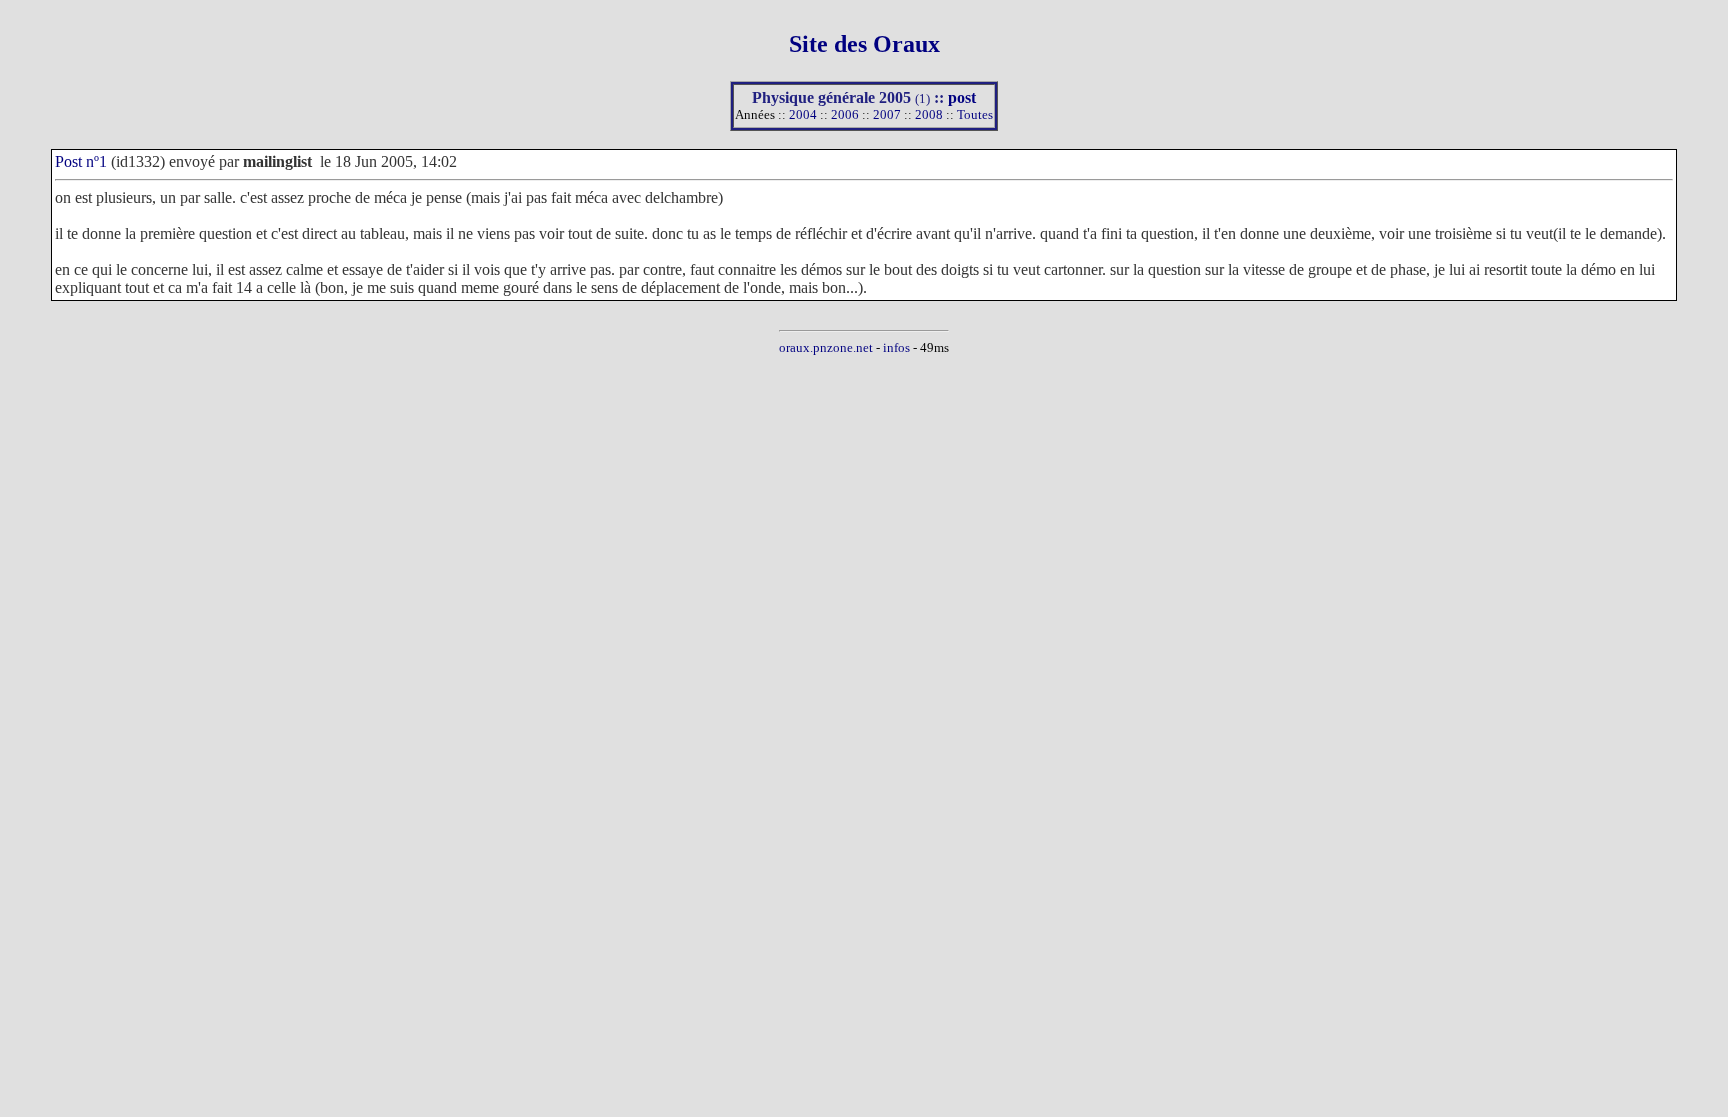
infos (896, 347)
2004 (803, 114)
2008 (929, 114)
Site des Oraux (864, 44)
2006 (845, 114)
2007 (887, 114)
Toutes (975, 114)
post (962, 97)
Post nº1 (81, 161)
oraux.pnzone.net (826, 347)
